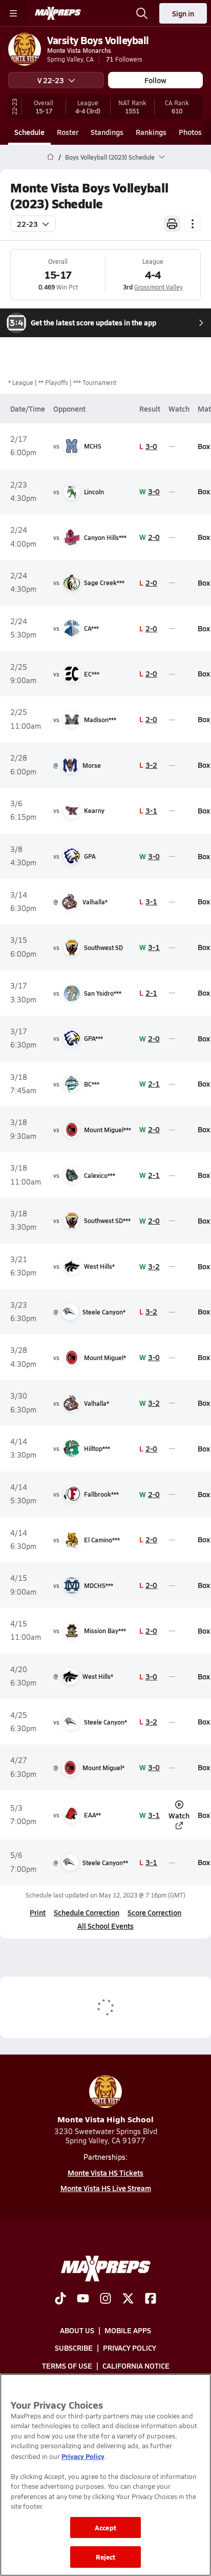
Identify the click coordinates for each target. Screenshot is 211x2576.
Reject (106, 2557)
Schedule (29, 132)
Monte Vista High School (105, 2119)
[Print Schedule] (172, 224)
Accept (105, 2527)
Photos (190, 132)
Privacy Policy (130, 2348)
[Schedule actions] (193, 224)
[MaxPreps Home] (58, 13)
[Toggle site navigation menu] (13, 13)
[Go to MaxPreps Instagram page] (105, 2299)
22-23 (27, 224)
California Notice (136, 2366)
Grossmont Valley (159, 287)
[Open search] (142, 13)
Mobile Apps (128, 2331)
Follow (155, 80)
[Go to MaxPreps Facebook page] (151, 2299)
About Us (77, 2331)
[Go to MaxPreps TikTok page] (60, 2299)
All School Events (105, 1926)
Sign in (183, 13)
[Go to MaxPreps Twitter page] (128, 2299)
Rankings (151, 132)
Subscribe (74, 2348)
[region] (105, 2475)
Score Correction (154, 1912)
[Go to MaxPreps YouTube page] (83, 2299)
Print (38, 1912)
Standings (107, 132)
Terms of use (67, 2366)
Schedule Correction (87, 1912)
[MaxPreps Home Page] (50, 157)
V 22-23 (51, 80)
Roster (68, 132)
